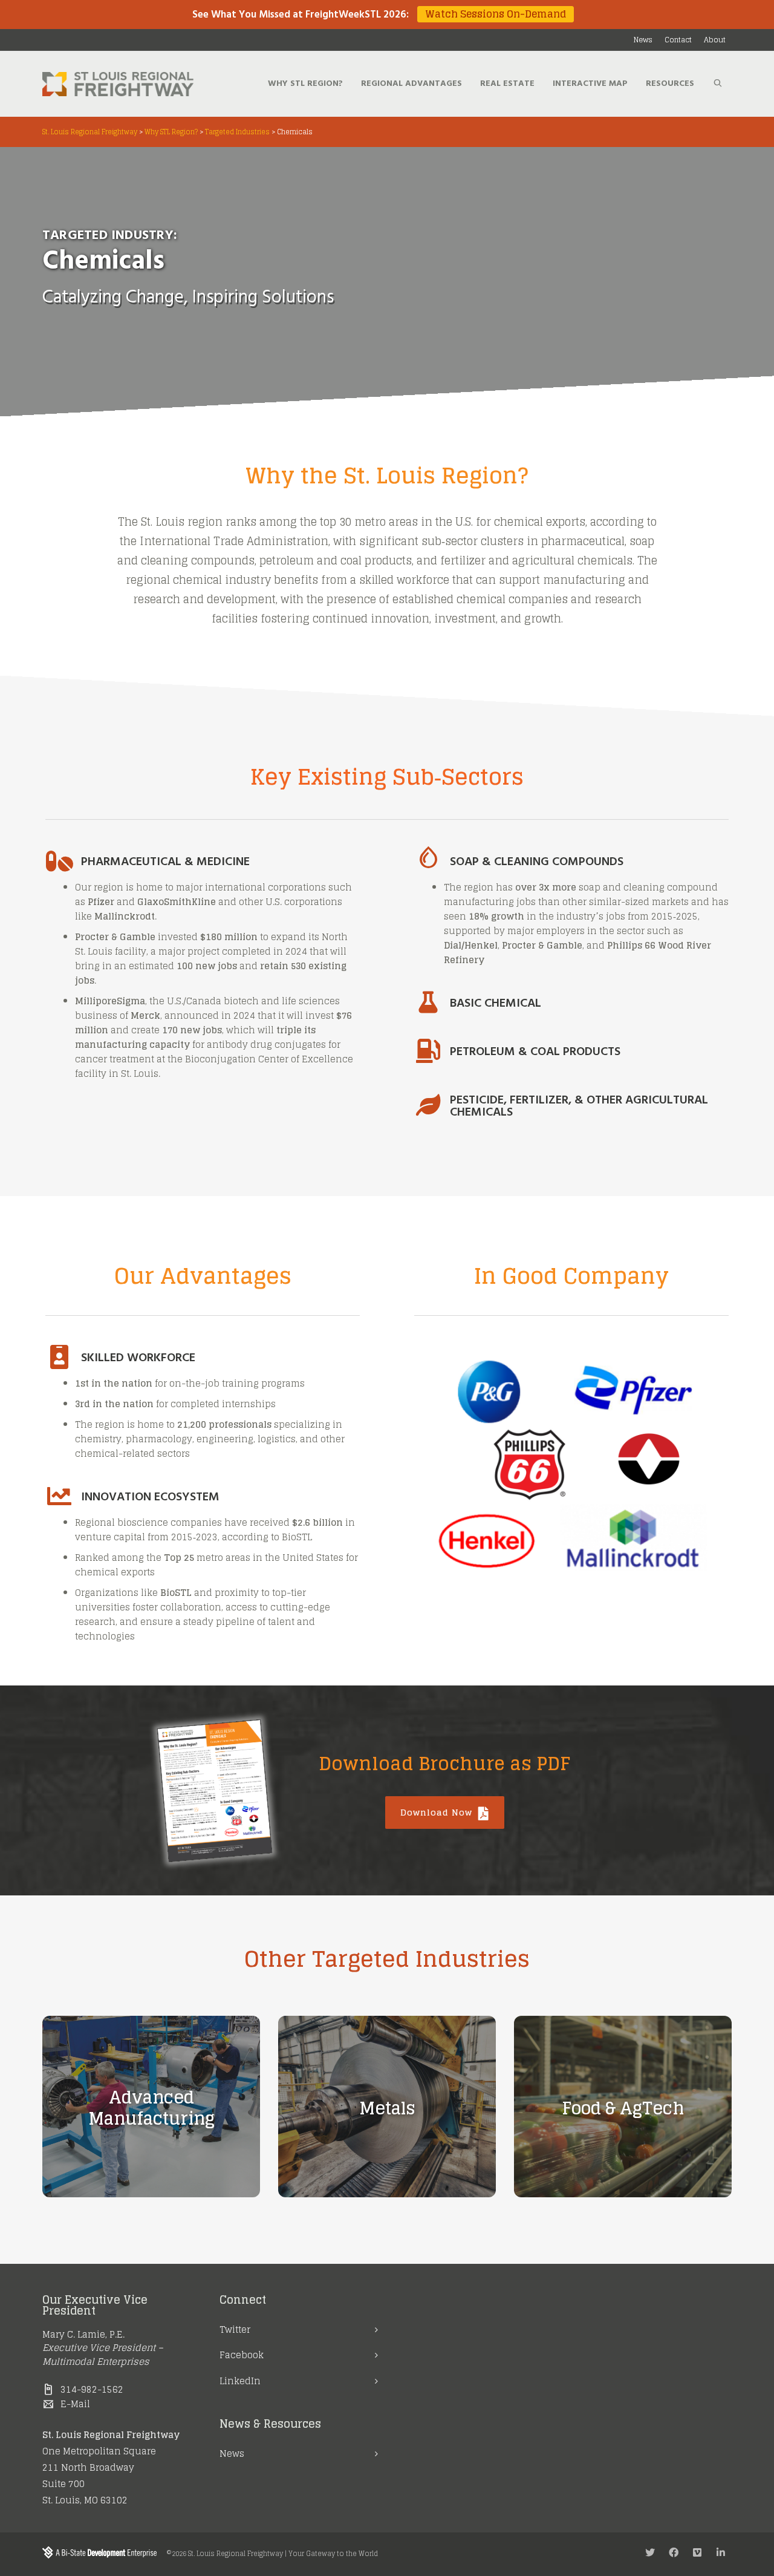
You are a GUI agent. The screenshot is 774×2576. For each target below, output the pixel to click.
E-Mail (75, 2404)
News (232, 2453)
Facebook (242, 2355)
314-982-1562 (92, 2389)
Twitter (235, 2329)
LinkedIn (240, 2381)
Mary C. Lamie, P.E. (83, 2334)
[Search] (718, 84)
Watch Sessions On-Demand (496, 14)
